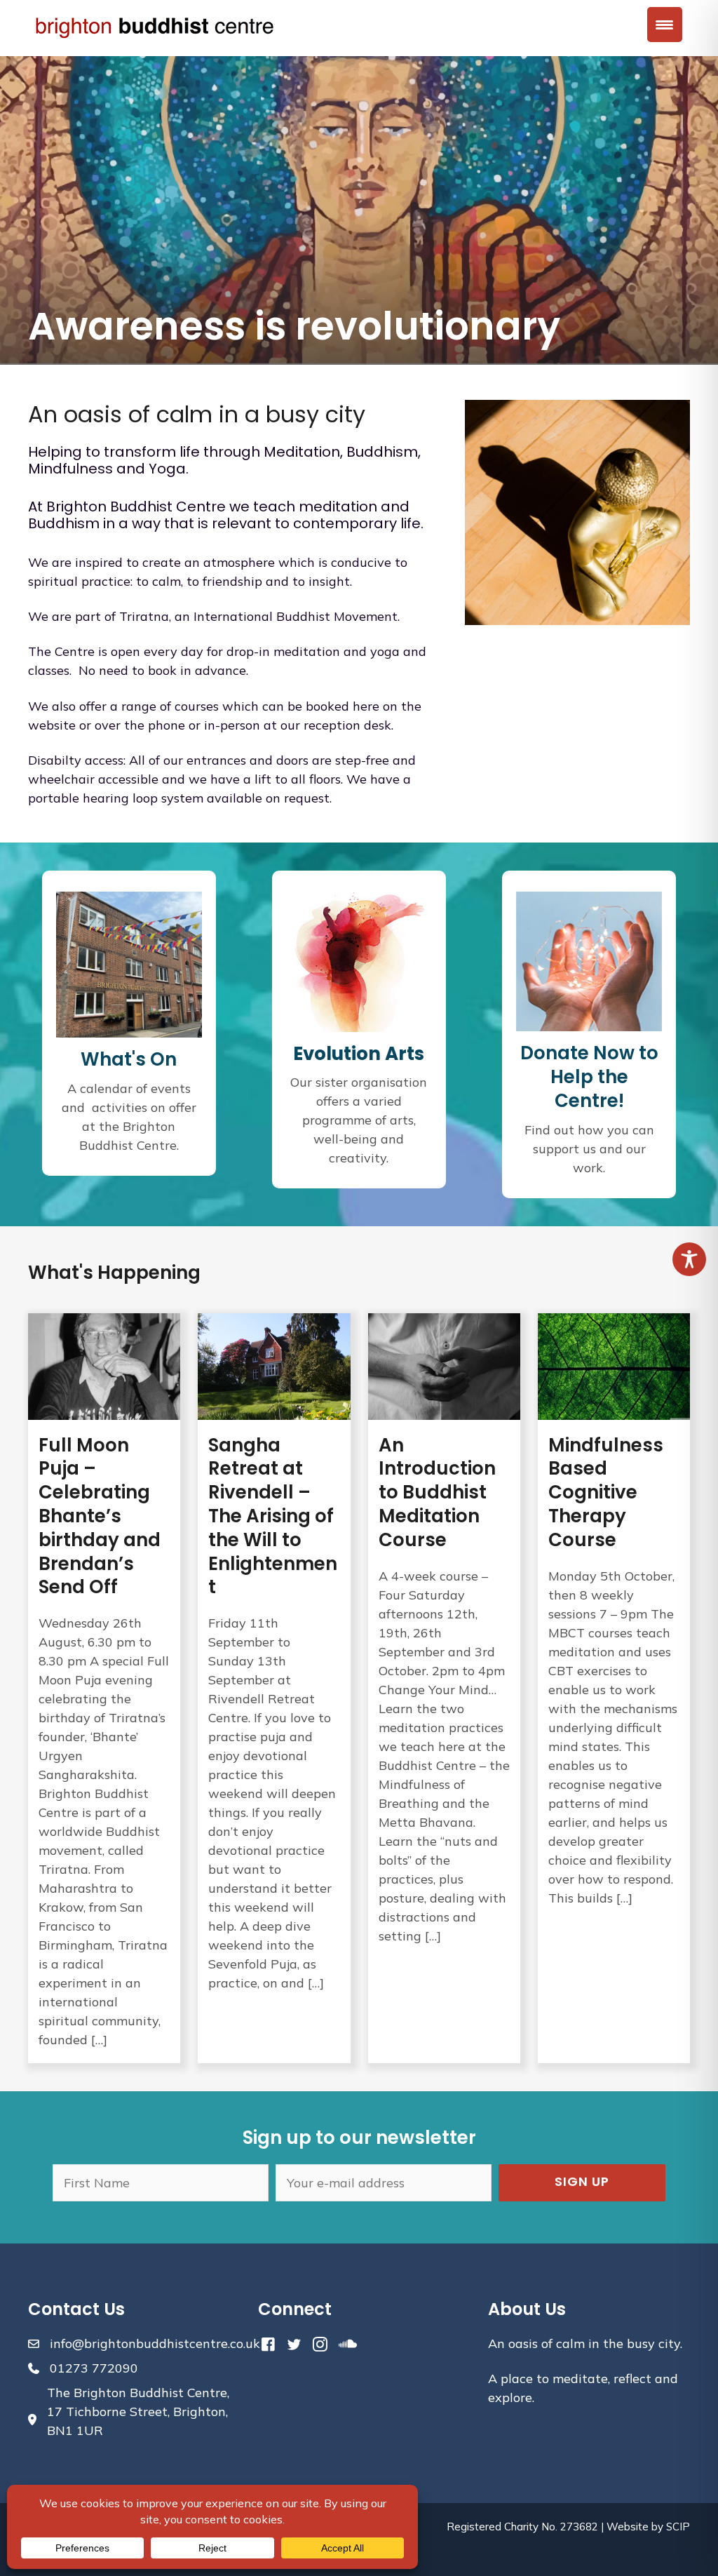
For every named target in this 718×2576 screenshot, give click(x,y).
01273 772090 (94, 2368)
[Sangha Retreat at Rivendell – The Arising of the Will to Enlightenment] (274, 1688)
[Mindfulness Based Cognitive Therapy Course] (614, 1688)
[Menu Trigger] (665, 25)
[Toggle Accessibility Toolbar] (689, 1259)
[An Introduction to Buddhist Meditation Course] (444, 1688)
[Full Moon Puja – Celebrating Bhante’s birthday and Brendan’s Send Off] (104, 1688)
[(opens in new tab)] (359, 960)
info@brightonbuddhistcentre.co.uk (155, 2343)
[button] (582, 2183)
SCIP (678, 2527)
